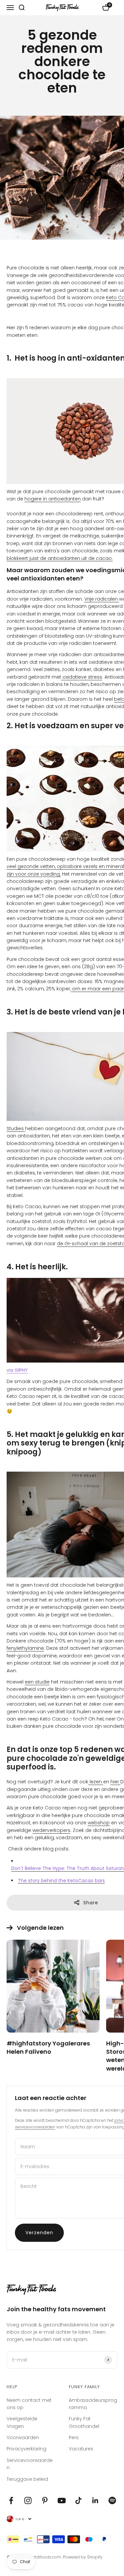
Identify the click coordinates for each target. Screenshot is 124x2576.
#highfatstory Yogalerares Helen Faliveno (48, 2047)
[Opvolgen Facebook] (11, 2500)
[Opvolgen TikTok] (79, 2500)
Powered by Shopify (83, 2557)
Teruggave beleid (27, 2479)
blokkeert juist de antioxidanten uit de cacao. (60, 558)
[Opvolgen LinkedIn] (95, 2500)
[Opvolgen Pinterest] (45, 2500)
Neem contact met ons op (29, 2404)
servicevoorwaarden (35, 2127)
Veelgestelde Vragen (22, 2422)
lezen (96, 1782)
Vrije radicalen (102, 599)
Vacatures (81, 2449)
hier (115, 1782)
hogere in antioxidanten (53, 499)
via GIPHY (17, 1370)
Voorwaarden (23, 2437)
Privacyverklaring (26, 2449)
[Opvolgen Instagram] (28, 2500)
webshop (99, 1823)
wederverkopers (51, 1830)
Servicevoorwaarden (30, 2464)
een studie (37, 1682)
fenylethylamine (25, 1648)
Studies (16, 1129)
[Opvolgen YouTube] (62, 2500)
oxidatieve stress (82, 677)
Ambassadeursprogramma (93, 2404)
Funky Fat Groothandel (84, 2422)
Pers (74, 2437)
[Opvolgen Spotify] (112, 2500)
